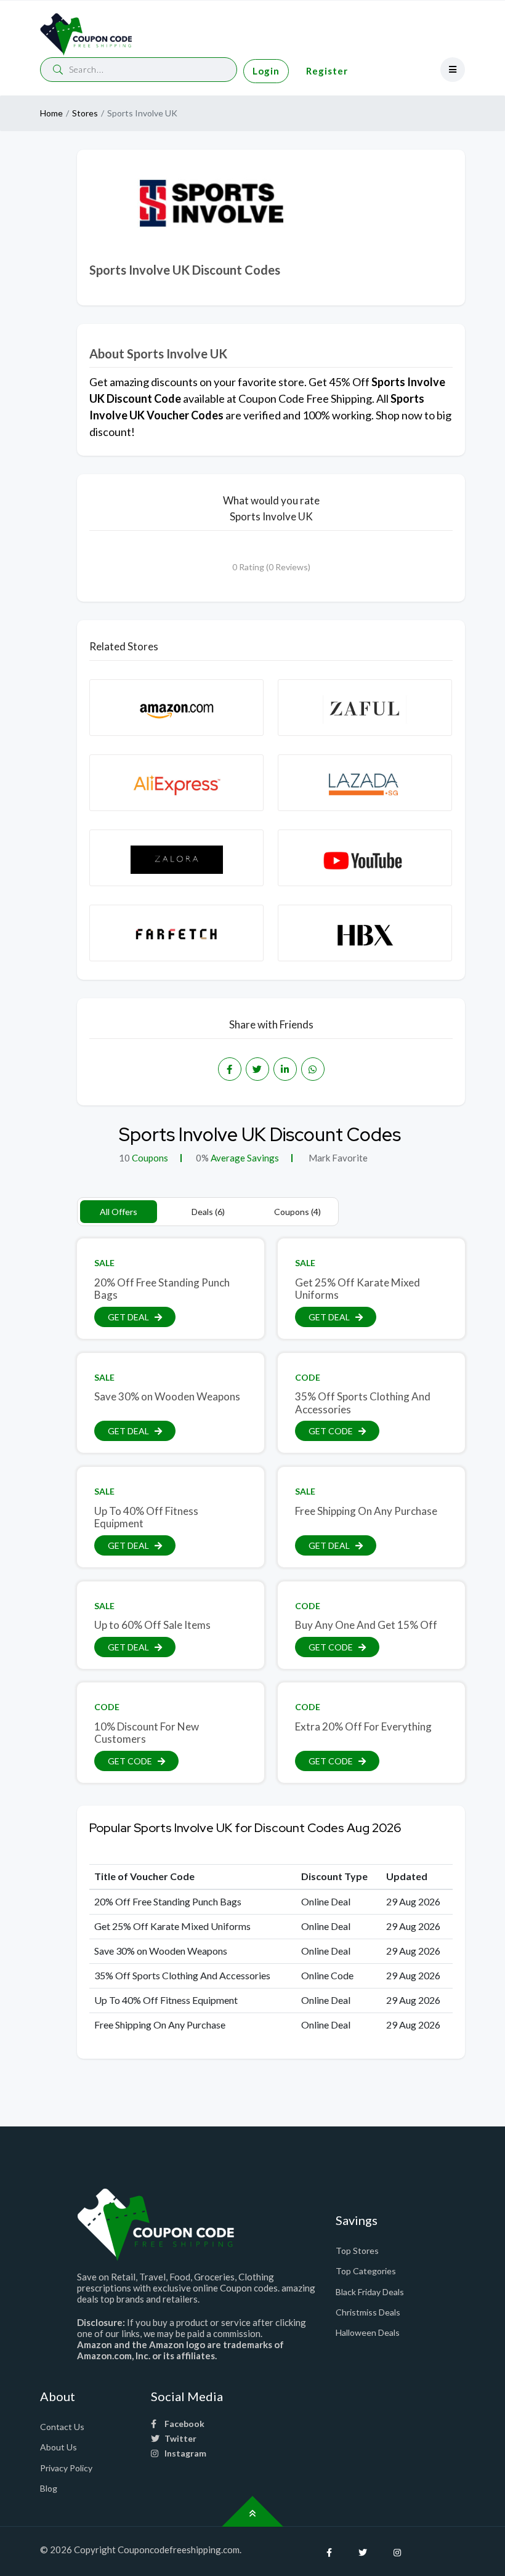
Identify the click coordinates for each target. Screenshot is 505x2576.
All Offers (119, 1212)
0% (202, 1158)
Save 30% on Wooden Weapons (167, 1396)
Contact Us (62, 2427)
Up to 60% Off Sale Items (152, 1625)
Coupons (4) (297, 1212)
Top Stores (357, 2251)
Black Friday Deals (370, 2292)
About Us (59, 2447)
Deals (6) (208, 1212)
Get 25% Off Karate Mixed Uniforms (358, 1289)
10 (124, 1158)
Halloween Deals (368, 2332)
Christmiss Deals (368, 2312)
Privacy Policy (66, 2468)
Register (327, 71)
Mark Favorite (337, 1158)
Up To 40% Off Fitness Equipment (146, 1517)
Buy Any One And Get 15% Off (366, 1625)
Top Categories (366, 2271)
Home (51, 113)
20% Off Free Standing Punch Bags (162, 1289)
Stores (85, 113)
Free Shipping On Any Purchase (366, 1511)
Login (266, 71)
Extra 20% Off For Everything (363, 1726)
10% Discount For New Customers (147, 1733)
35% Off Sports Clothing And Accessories (363, 1403)
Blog (49, 2488)
